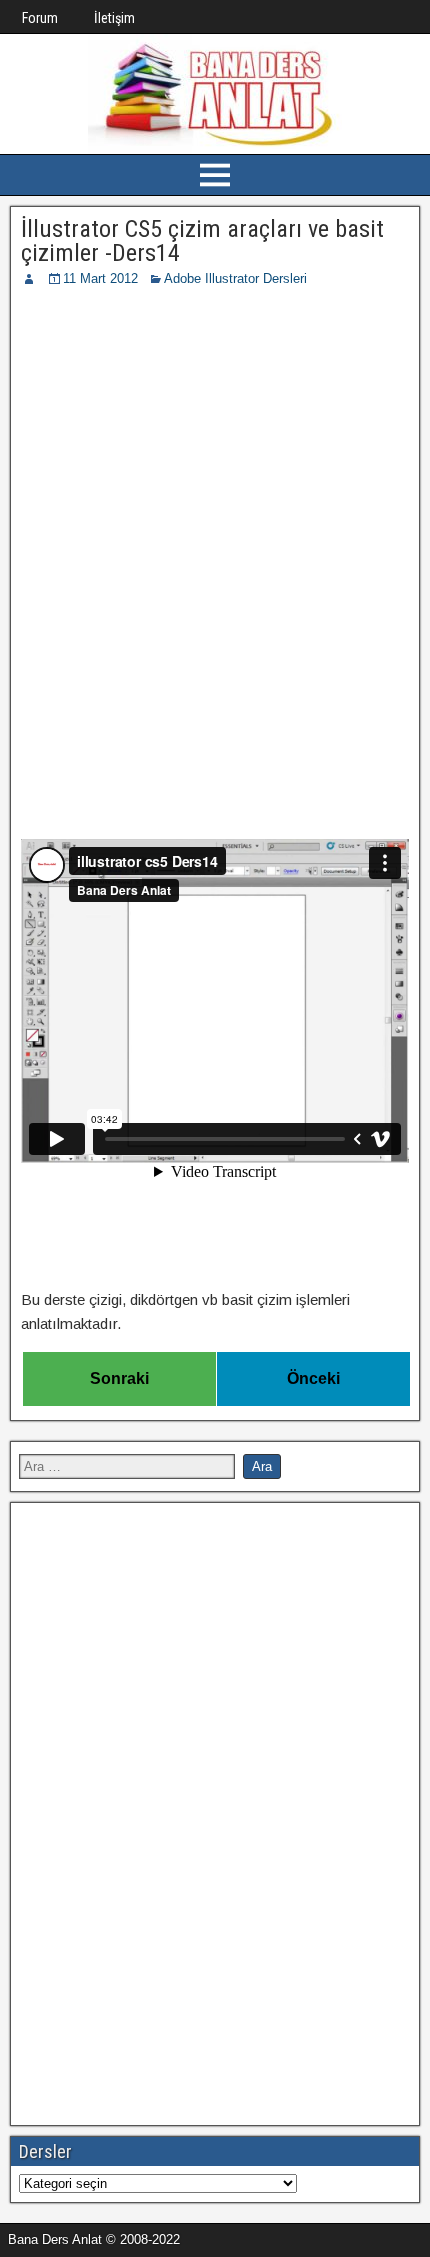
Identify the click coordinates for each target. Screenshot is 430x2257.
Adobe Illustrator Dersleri (235, 278)
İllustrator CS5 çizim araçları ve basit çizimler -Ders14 (202, 241)
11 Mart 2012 (100, 278)
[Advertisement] (215, 514)
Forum (40, 18)
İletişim (114, 18)
